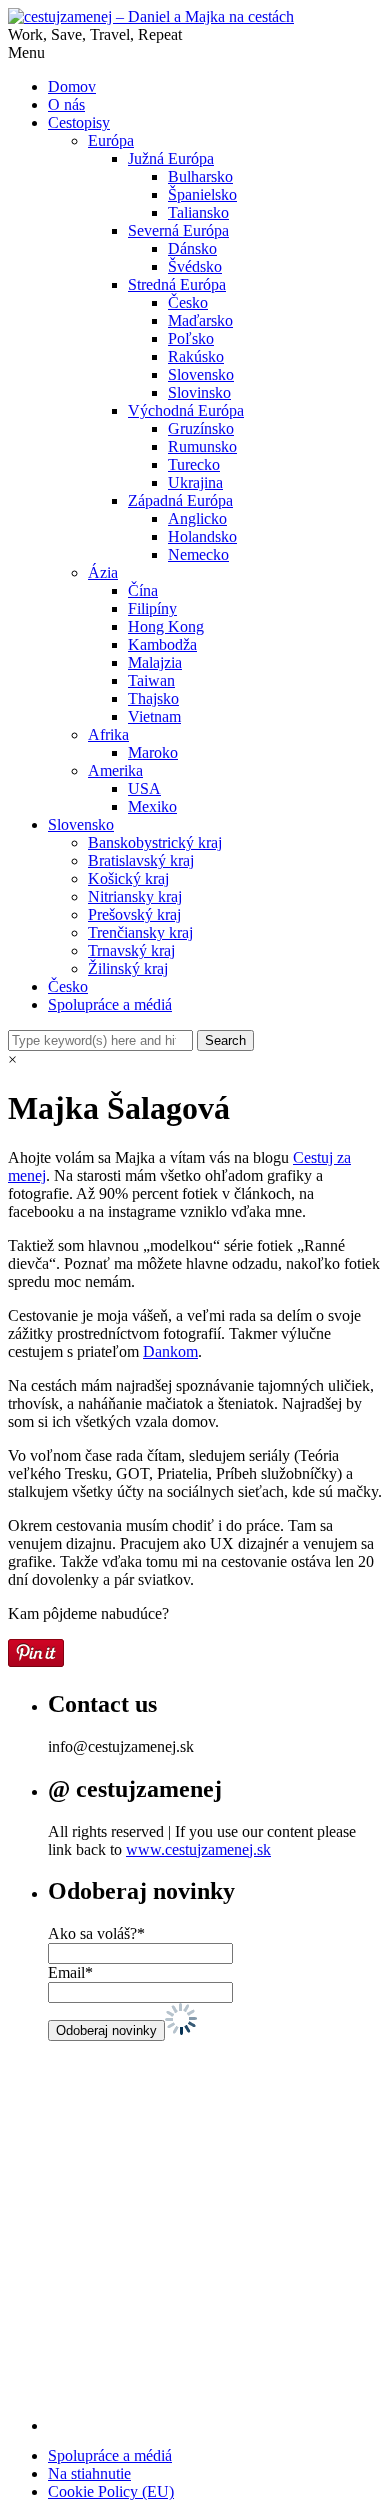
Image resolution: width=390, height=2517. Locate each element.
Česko (188, 302)
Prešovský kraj (134, 914)
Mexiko (152, 806)
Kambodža (162, 644)
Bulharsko (200, 176)
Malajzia (155, 662)
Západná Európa (180, 500)
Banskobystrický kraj (155, 842)
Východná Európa (186, 410)
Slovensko (201, 374)
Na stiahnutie (89, 2473)
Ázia (103, 572)
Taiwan (151, 680)
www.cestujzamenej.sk (198, 1849)
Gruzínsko (201, 428)
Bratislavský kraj (141, 860)
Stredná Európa (177, 284)
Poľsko (191, 338)
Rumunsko (202, 446)
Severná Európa (178, 230)
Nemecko (198, 554)
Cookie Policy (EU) (111, 2491)
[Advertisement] (195, 2236)
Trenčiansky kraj (140, 932)
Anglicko (197, 518)
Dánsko (192, 248)
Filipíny (152, 608)
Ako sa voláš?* (96, 1933)
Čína (143, 590)
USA (144, 788)
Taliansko (198, 212)
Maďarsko (200, 320)
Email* (70, 1972)
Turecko (194, 464)
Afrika (108, 734)
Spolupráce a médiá (110, 1004)
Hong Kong (166, 626)
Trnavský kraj (131, 950)
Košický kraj (128, 878)
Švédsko (195, 266)
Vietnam (154, 716)
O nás (66, 104)
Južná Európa (171, 158)
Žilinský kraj (128, 968)
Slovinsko (199, 392)
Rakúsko (196, 356)
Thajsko (153, 698)
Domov (72, 86)
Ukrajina (195, 482)
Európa (111, 140)
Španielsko (202, 194)
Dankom (170, 1351)
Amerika (115, 770)
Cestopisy (79, 122)
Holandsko (202, 536)
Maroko (153, 752)
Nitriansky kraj (135, 896)
